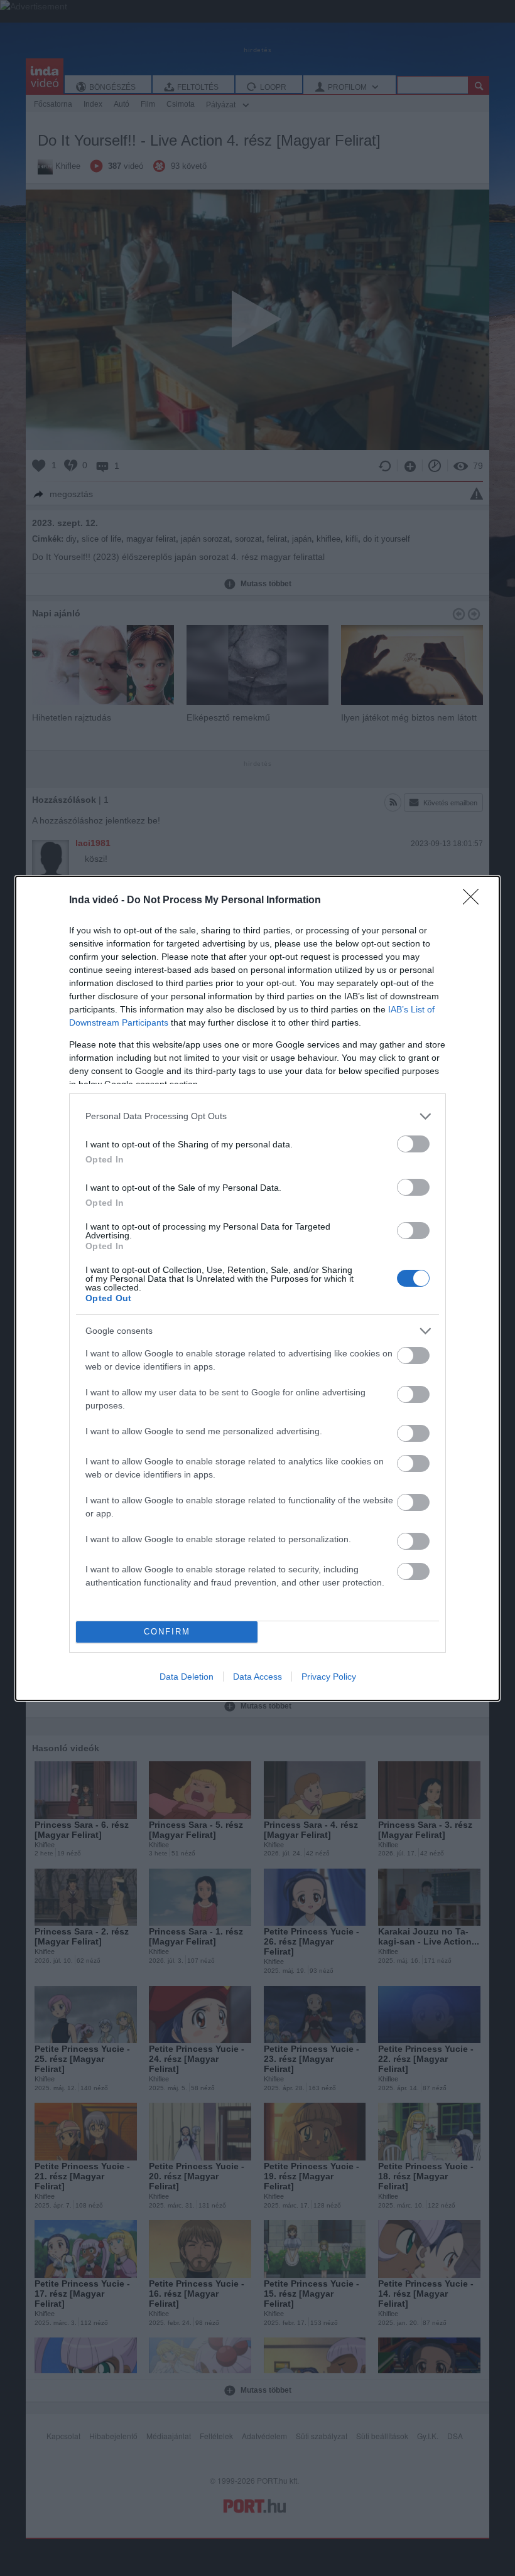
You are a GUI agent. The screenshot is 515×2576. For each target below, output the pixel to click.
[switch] (413, 1144)
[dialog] (257, 1288)
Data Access (257, 1677)
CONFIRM (167, 1632)
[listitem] (257, 1116)
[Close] (475, 901)
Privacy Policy (329, 1677)
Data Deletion (187, 1677)
